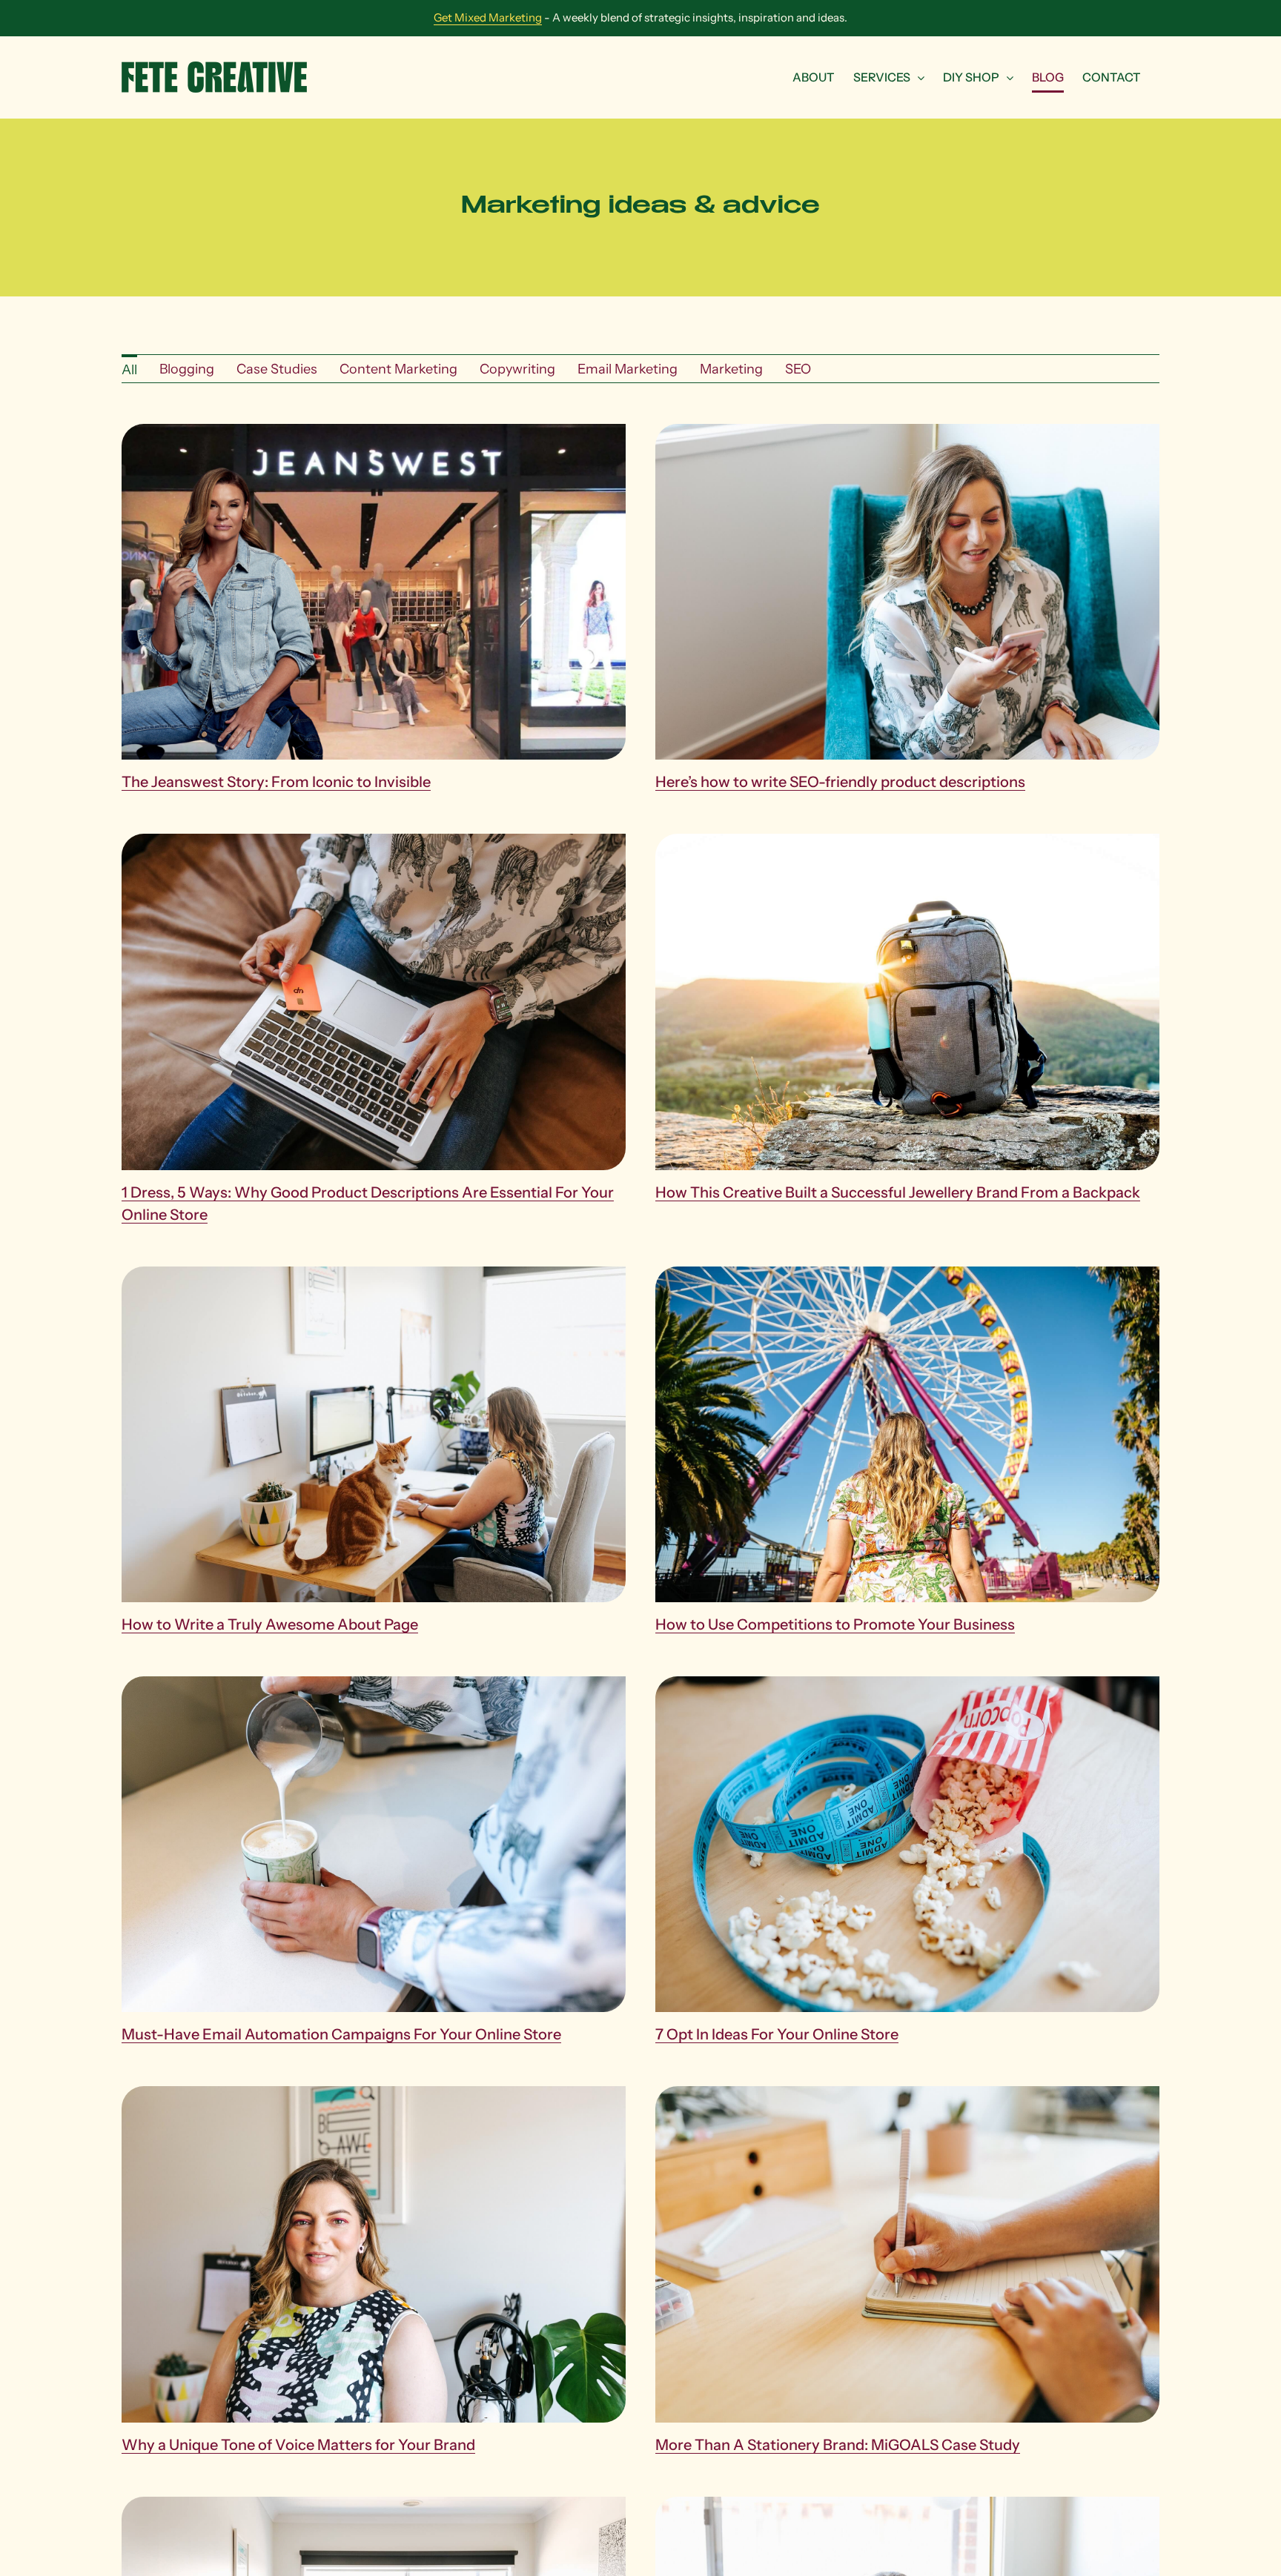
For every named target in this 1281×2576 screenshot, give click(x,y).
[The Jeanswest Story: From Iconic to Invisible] (374, 434)
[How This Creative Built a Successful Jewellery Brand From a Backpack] (907, 843)
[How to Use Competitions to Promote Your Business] (907, 1276)
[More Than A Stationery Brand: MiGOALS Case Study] (907, 2096)
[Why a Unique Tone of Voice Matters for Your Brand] (374, 2096)
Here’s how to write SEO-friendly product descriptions (840, 782)
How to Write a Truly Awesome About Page (270, 1624)
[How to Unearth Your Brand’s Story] (907, 2506)
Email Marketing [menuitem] (628, 369)
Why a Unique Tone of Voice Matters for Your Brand (298, 2445)
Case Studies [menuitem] (277, 369)
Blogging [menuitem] (187, 369)
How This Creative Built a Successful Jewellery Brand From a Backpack (898, 1192)
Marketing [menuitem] (731, 369)
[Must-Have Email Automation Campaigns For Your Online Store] (374, 1686)
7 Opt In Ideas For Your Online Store (777, 2034)
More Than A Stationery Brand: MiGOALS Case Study (838, 2445)
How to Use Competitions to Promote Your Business (835, 1624)
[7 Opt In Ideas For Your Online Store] (907, 1686)
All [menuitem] (129, 370)
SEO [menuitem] (798, 369)
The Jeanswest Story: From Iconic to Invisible (276, 782)
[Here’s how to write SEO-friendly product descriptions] (907, 434)
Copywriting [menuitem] (517, 369)
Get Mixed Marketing (488, 17)
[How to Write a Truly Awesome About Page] (374, 1276)
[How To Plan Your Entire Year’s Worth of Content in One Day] (374, 2506)
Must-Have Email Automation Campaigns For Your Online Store (341, 2034)
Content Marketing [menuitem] (398, 369)
